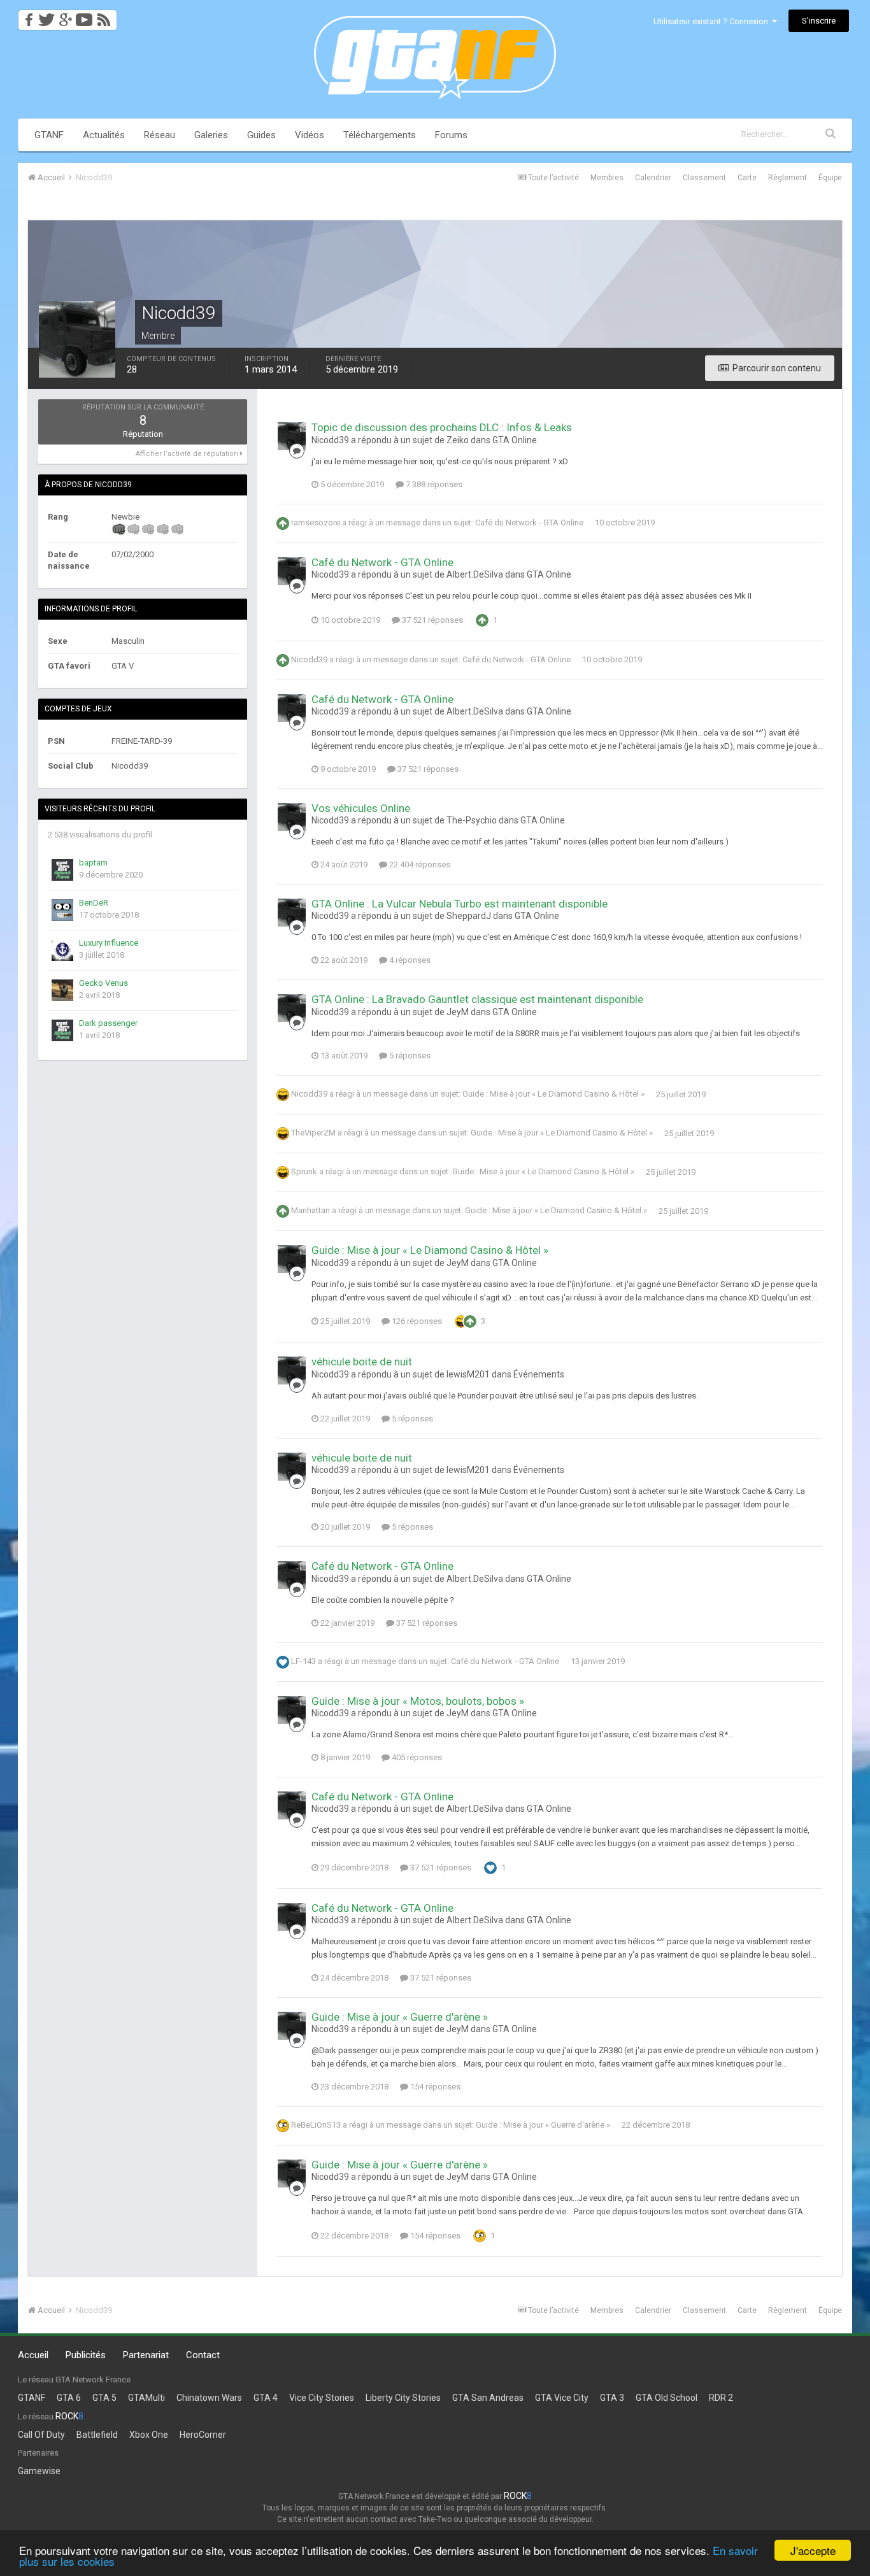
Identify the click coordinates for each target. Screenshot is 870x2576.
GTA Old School (667, 2398)
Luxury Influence (109, 943)
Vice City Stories (322, 2398)
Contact (203, 2355)
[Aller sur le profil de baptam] (62, 870)
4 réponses (409, 960)
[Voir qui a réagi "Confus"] (480, 2235)
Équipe (830, 178)
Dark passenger (108, 1023)
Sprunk (304, 1172)
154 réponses (434, 2087)
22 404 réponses (419, 865)
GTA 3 (612, 2398)
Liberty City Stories (403, 2398)
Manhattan (310, 1211)
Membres (607, 178)
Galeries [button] (211, 135)
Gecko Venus (103, 983)
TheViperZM (313, 1133)
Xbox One (149, 2435)
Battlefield (97, 2435)
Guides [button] (261, 135)
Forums (451, 135)
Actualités (104, 135)
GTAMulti (146, 2398)
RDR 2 (721, 2398)
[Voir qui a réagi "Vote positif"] (482, 619)
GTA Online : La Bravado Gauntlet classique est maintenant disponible (477, 999)
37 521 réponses (431, 620)
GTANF (49, 135)
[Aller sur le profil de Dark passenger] (62, 1030)
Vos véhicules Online (361, 808)
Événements (539, 1374)
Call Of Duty (41, 2435)
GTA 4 (266, 2398)
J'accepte (813, 2550)
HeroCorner (203, 2435)
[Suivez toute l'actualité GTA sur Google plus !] (65, 16)
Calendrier (653, 178)
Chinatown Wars (209, 2398)
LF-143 (303, 1661)
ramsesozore (316, 523)
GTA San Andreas (488, 2398)
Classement (704, 178)
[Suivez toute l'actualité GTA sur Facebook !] (27, 16)
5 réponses (409, 1056)
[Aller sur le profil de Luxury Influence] (62, 950)
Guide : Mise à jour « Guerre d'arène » (400, 2017)
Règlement (788, 178)
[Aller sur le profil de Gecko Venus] (62, 990)
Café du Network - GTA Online (529, 523)
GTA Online (515, 440)
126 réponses (416, 1321)
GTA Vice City (562, 2398)
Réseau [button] (160, 135)
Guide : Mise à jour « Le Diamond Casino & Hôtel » (553, 1094)
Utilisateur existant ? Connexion (713, 21)
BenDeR (94, 903)
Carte (747, 178)
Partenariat (146, 2355)
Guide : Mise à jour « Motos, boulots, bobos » (418, 1701)
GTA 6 (69, 2398)
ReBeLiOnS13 (316, 2125)
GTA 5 (104, 2398)
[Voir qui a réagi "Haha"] (461, 1321)
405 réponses (416, 1757)
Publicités (86, 2355)
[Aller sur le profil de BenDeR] (62, 910)
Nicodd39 (309, 659)
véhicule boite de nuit (362, 1362)
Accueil (33, 2355)
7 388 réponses (433, 484)
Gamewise (39, 2471)
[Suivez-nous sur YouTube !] (84, 16)
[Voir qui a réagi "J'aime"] (490, 1867)
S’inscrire (819, 21)
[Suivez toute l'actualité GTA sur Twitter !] (46, 16)
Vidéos (310, 135)
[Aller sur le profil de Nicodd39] (292, 436)
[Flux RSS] (106, 16)
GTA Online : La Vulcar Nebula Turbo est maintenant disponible (460, 904)
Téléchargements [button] (380, 135)
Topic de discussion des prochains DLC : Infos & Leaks (442, 427)
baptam (93, 863)
